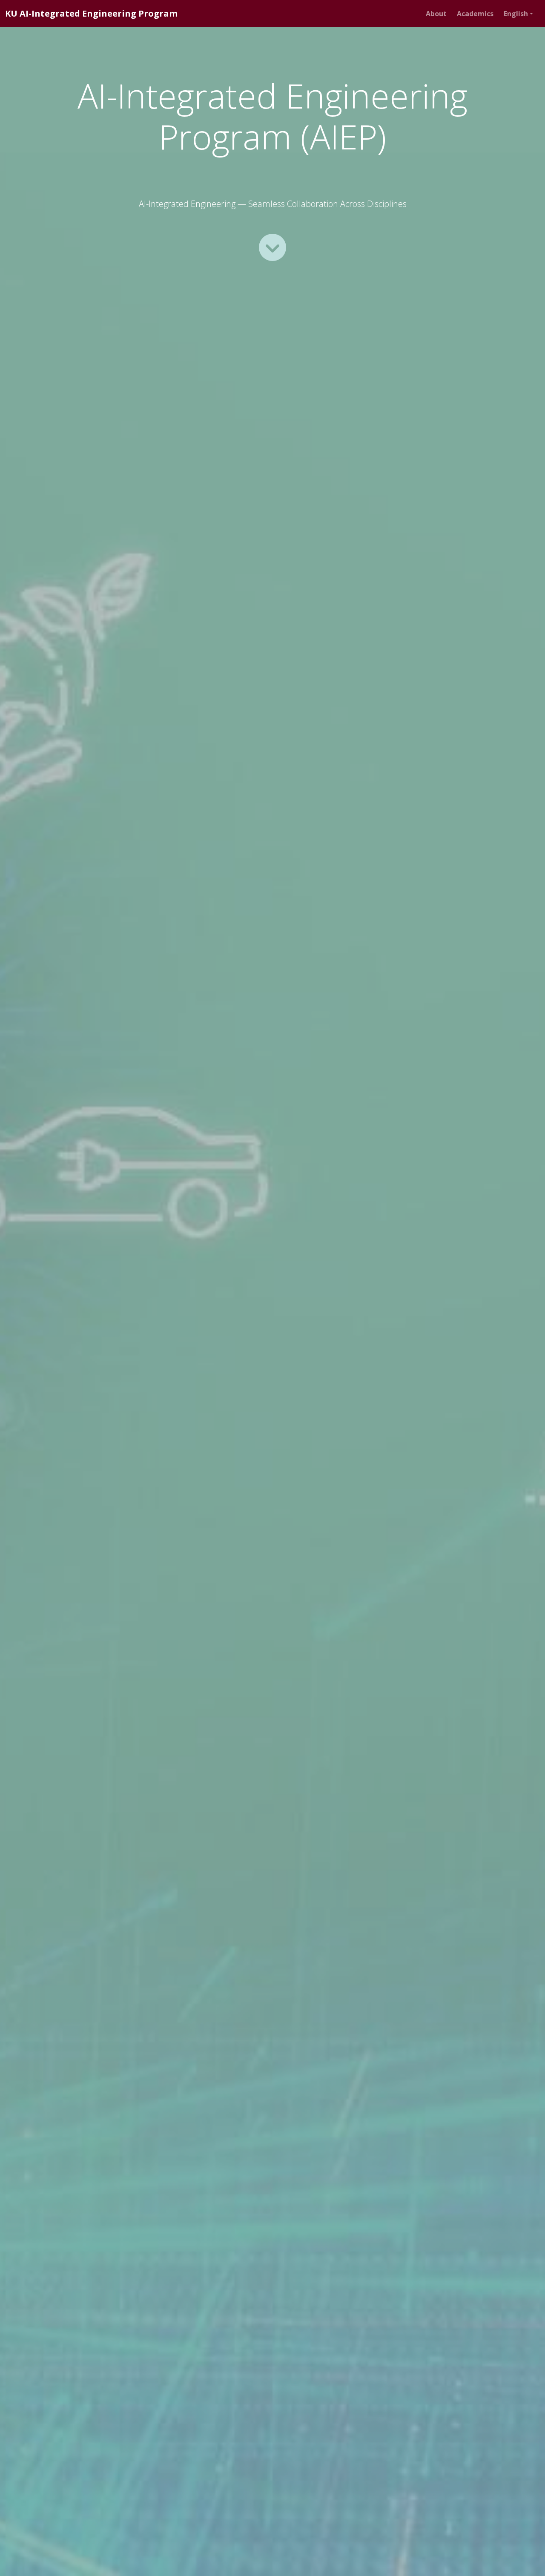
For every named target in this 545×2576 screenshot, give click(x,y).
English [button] (516, 14)
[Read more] (272, 247)
